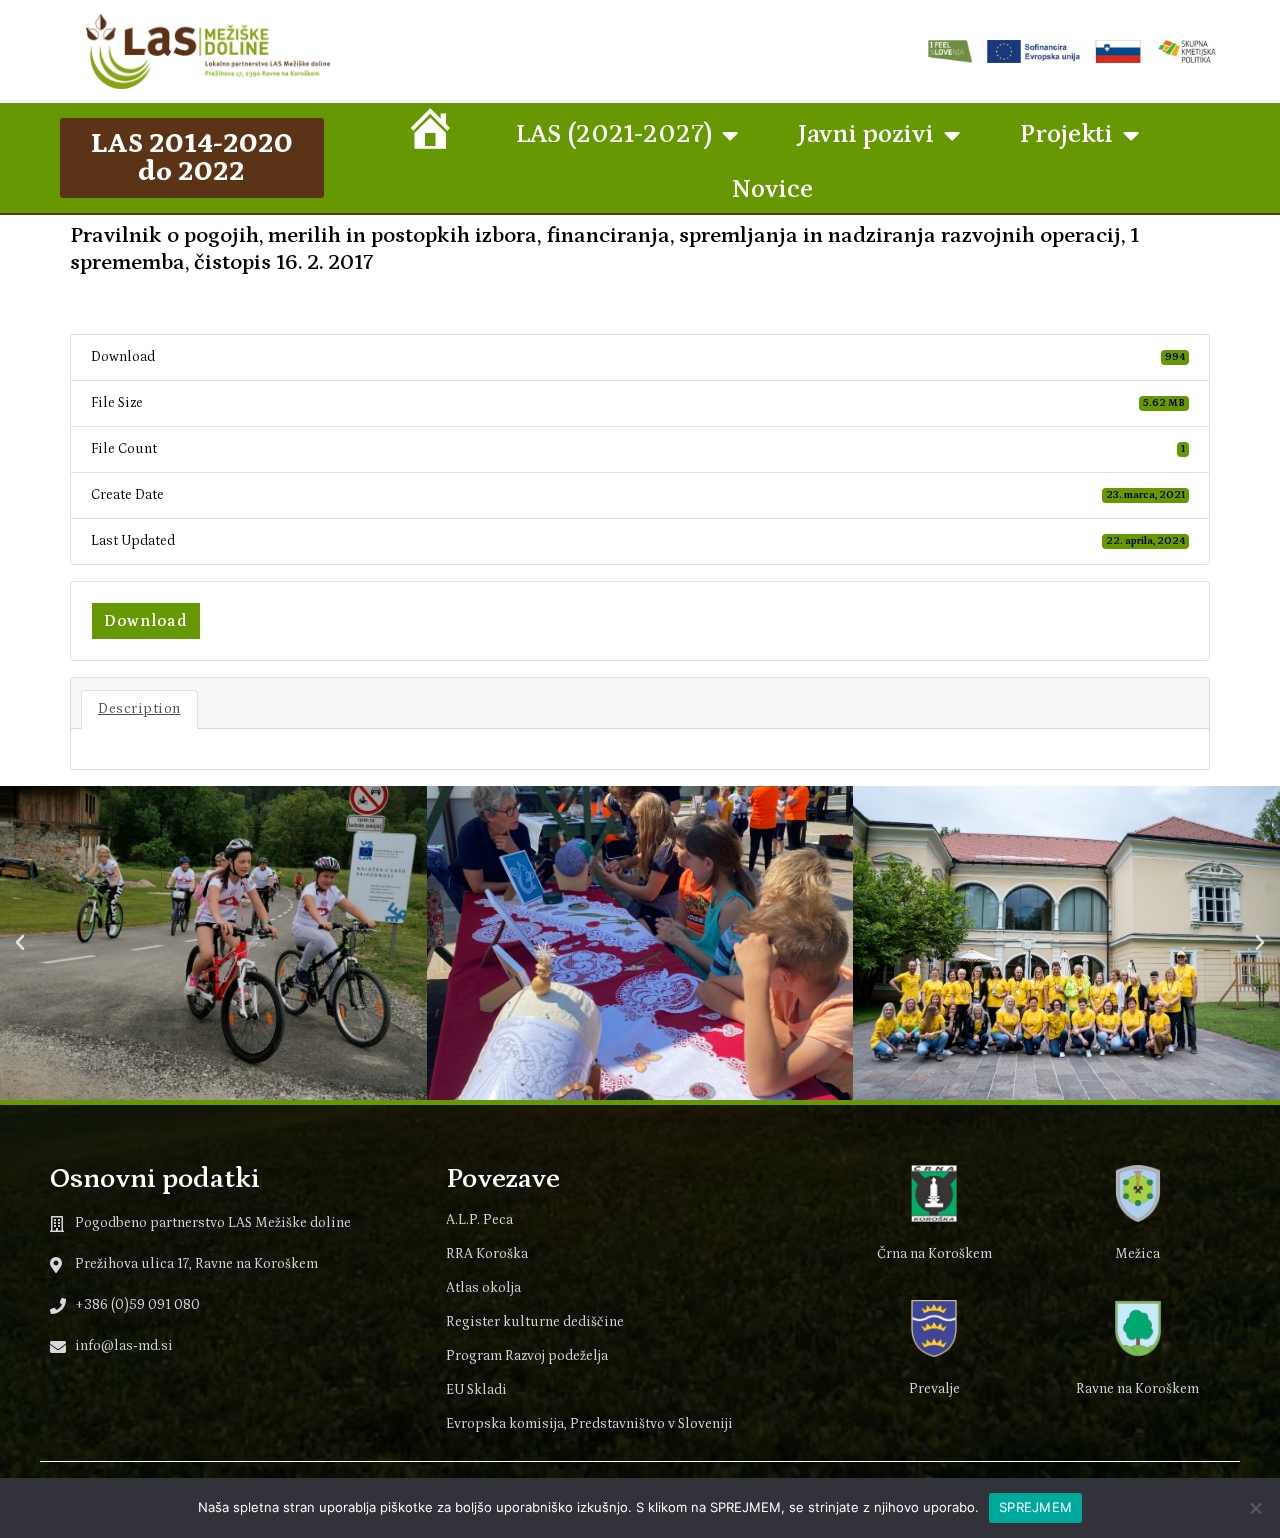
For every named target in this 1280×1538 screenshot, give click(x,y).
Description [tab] (139, 709)
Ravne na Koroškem (1137, 1389)
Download (146, 621)
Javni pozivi (866, 134)
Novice (772, 189)
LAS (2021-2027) (614, 134)
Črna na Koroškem (934, 1254)
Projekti (1066, 134)
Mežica (1137, 1254)
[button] (20, 943)
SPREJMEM (1035, 1507)
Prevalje (934, 1389)
